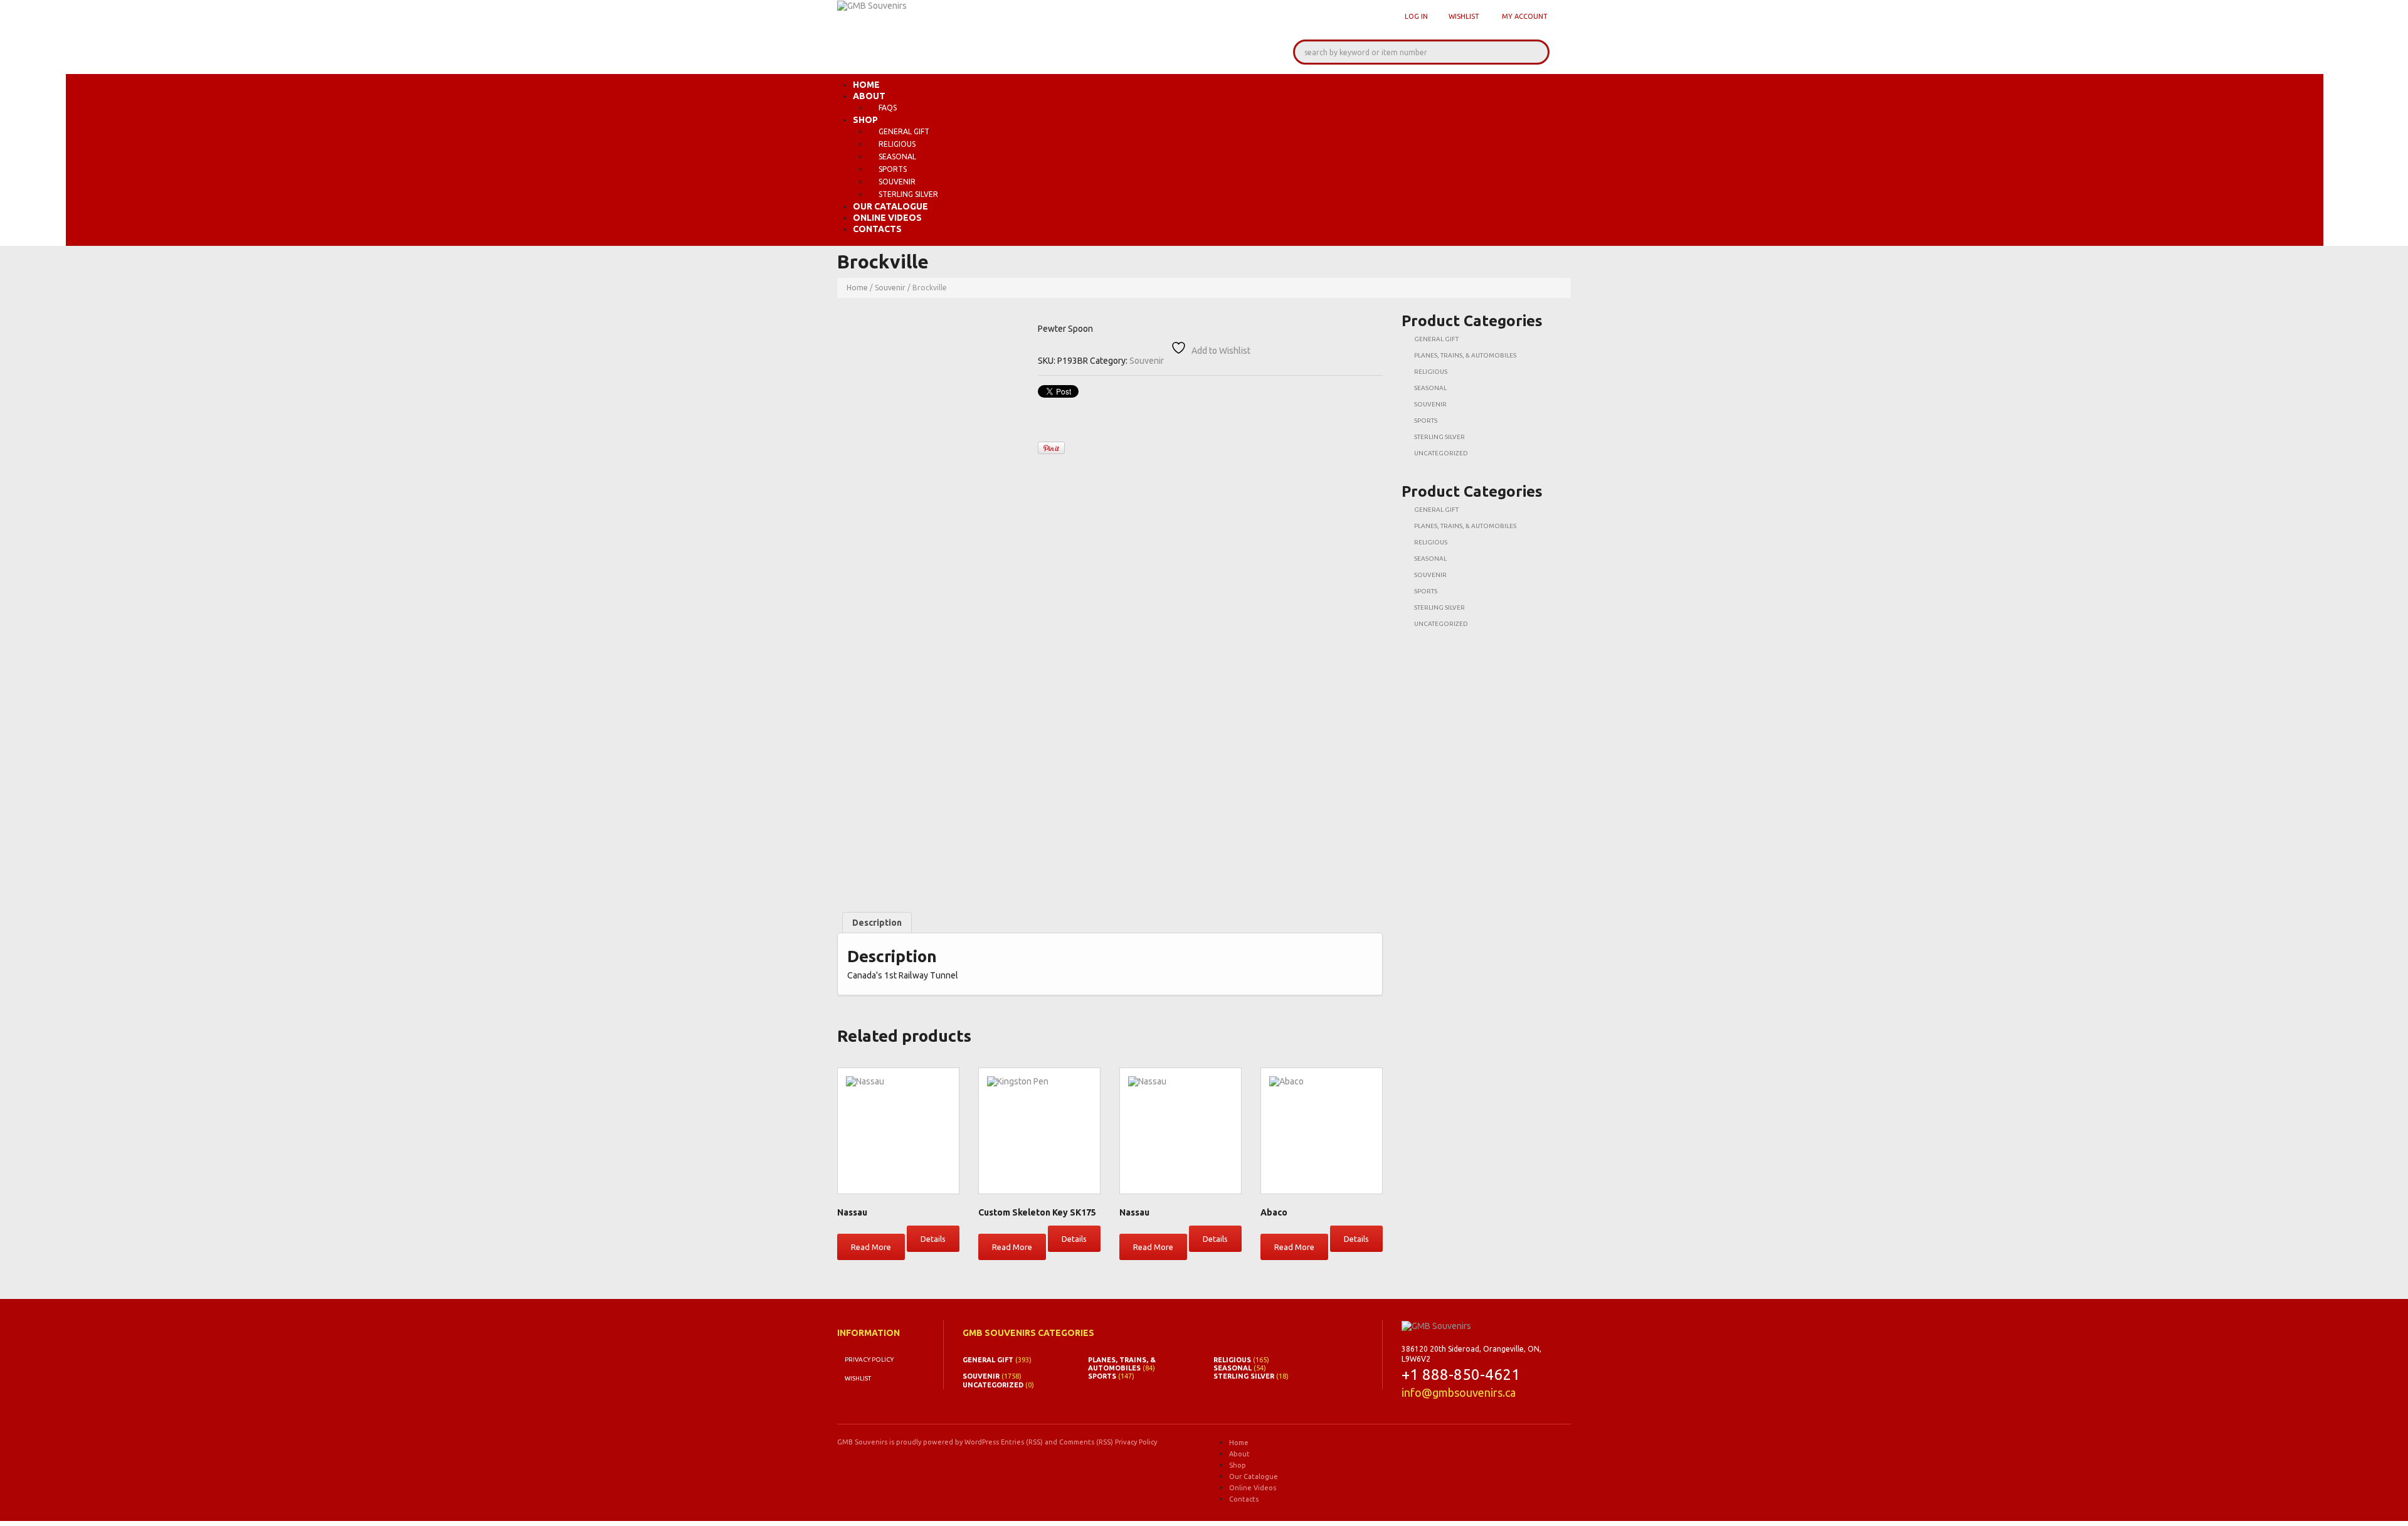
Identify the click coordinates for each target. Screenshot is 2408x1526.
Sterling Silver (908, 194)
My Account (1525, 16)
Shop (865, 120)
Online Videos (887, 218)
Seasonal (897, 156)
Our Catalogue (890, 206)
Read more (871, 1247)
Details (933, 1239)
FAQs (888, 108)
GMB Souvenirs (862, 1442)
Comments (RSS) (1086, 1442)
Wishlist (1464, 16)
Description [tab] (877, 923)
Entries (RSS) (1022, 1442)
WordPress (982, 1442)
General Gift (904, 131)
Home (866, 85)
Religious (897, 144)
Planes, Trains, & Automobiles (1465, 355)
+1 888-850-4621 (1461, 1375)
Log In (1416, 16)
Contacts (877, 229)
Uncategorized (1441, 453)
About (869, 96)
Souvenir (897, 182)
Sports (893, 169)
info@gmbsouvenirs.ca (1459, 1392)
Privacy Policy (869, 1359)
